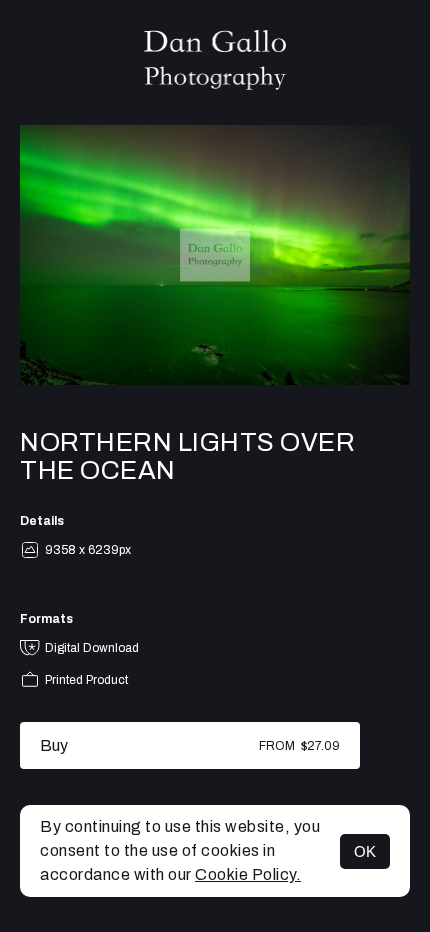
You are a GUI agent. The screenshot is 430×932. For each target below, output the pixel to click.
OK (365, 851)
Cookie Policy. (248, 874)
